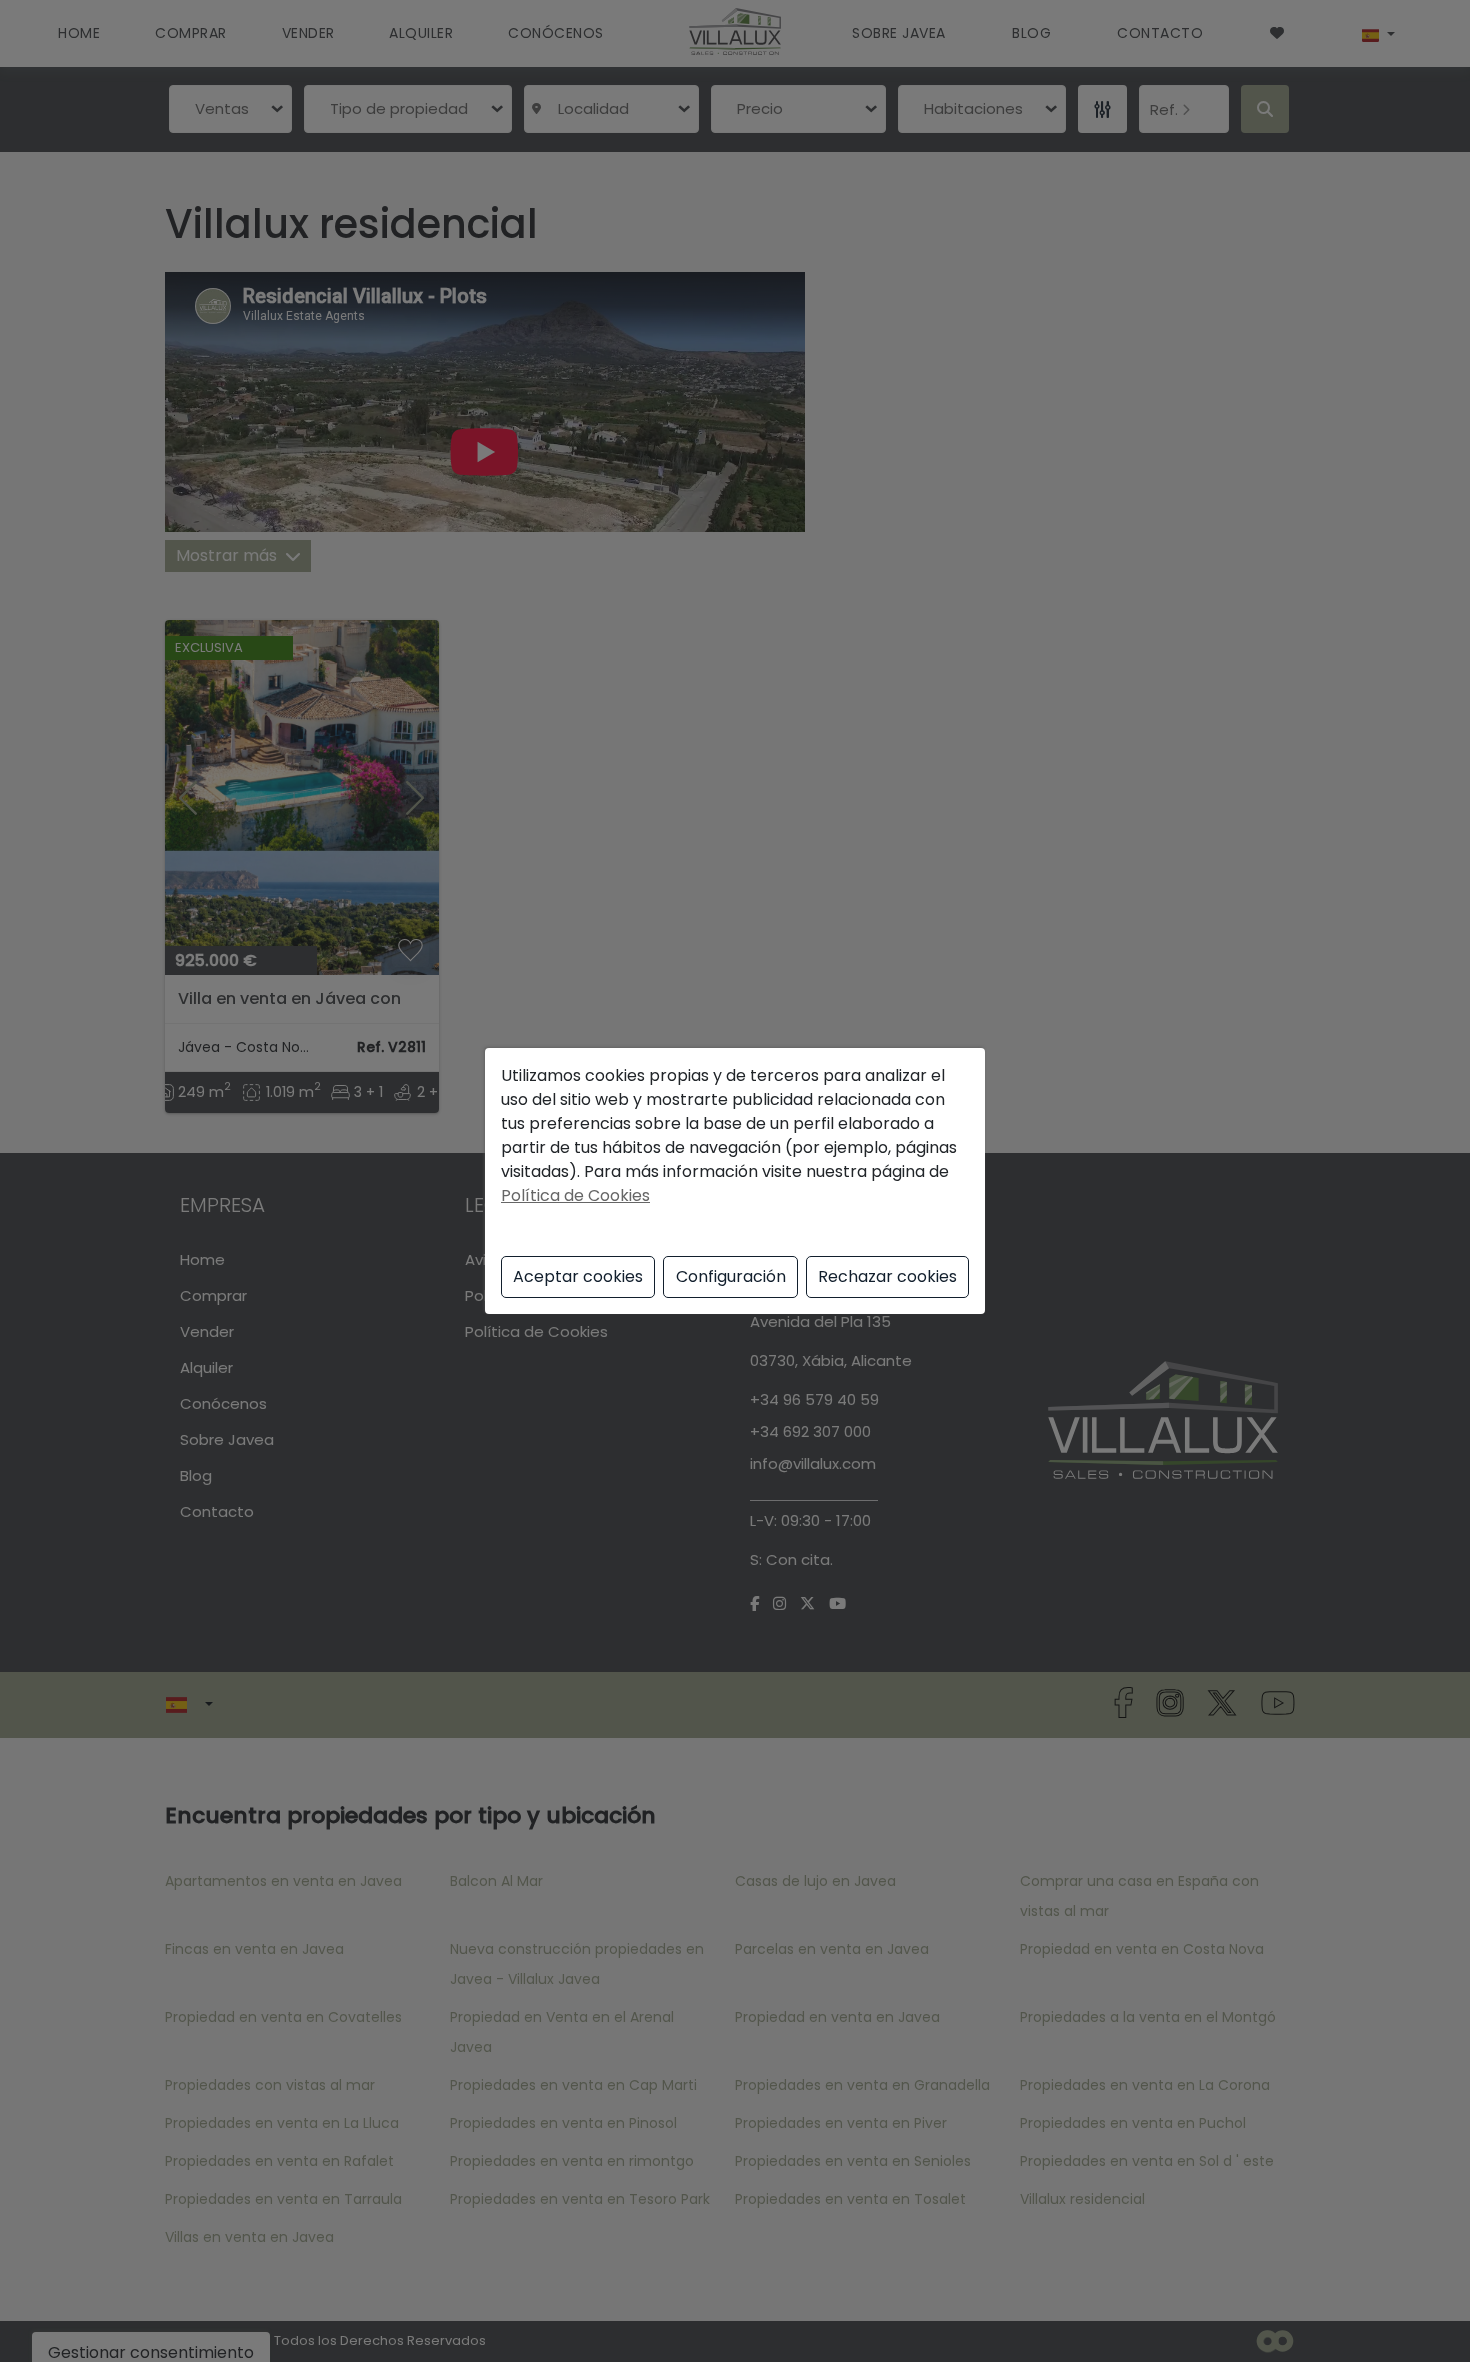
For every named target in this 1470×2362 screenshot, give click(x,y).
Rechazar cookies (887, 1276)
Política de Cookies (575, 1195)
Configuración (731, 1276)
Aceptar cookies (578, 1276)
